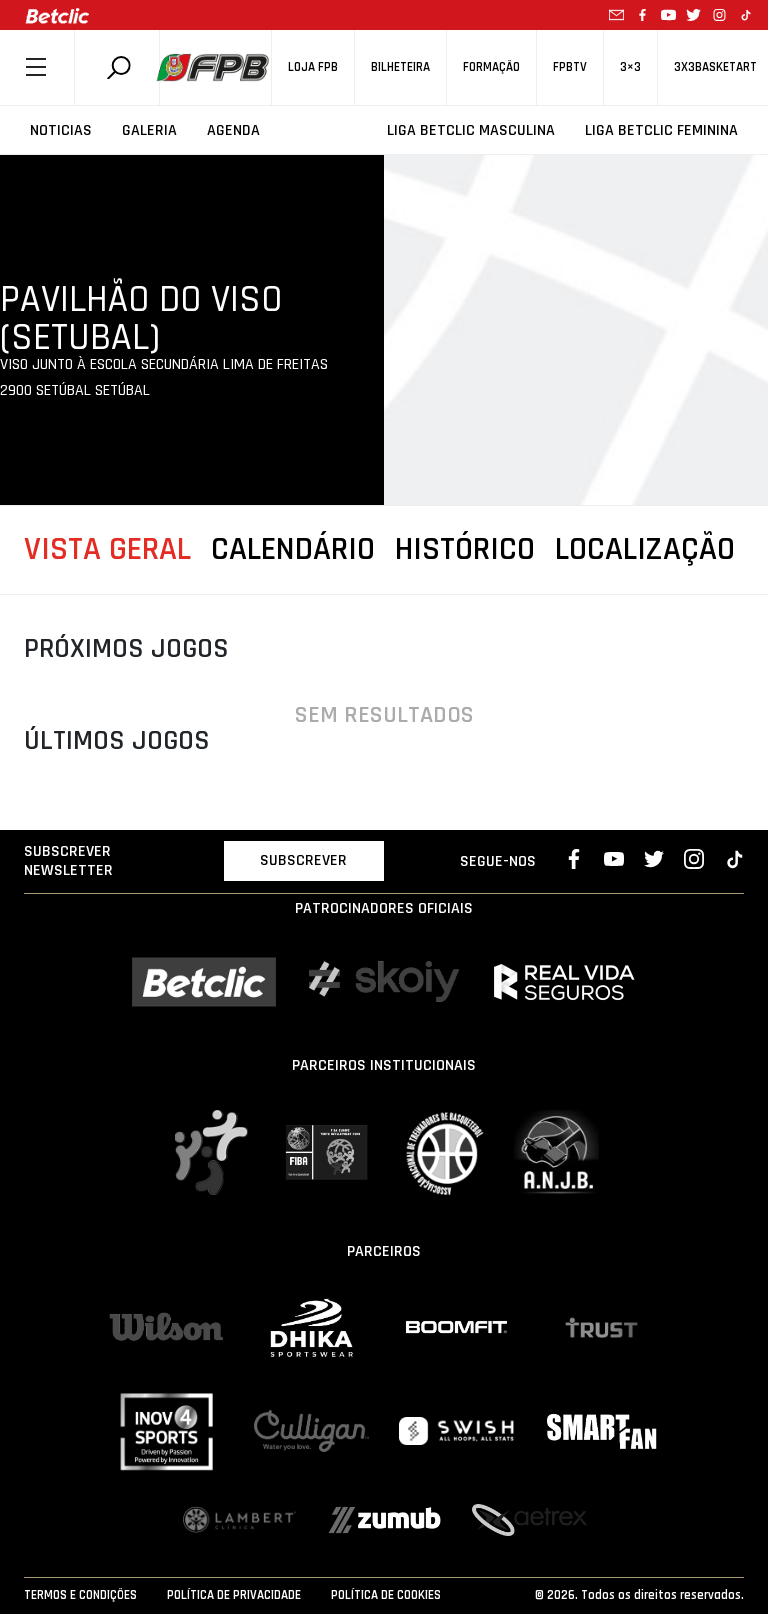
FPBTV (570, 67)
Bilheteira (400, 67)
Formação (491, 67)
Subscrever (303, 860)
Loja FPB (313, 67)
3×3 (630, 67)
